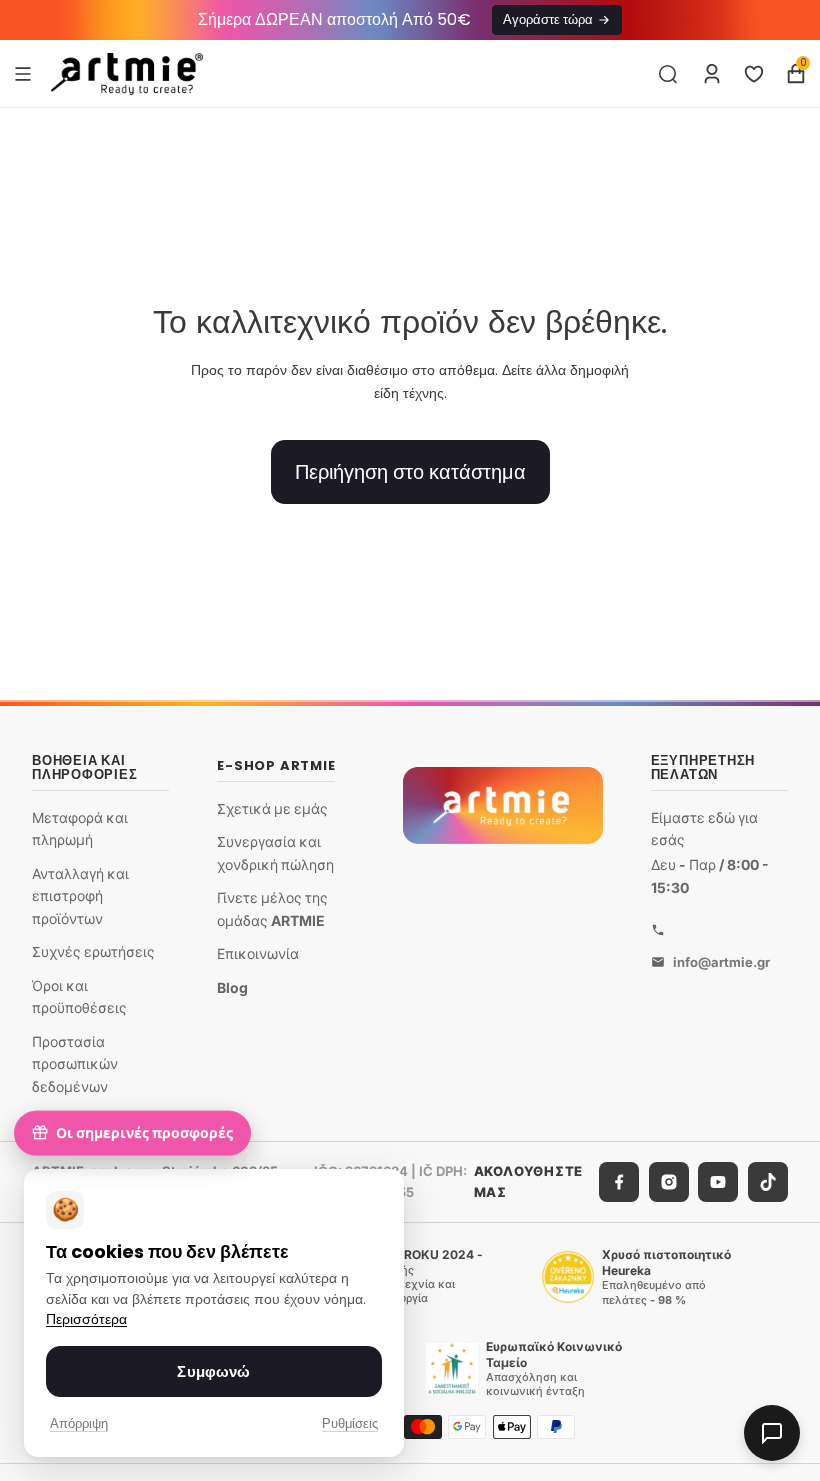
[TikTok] (768, 1183)
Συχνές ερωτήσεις (93, 952)
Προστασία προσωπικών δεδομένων (75, 1064)
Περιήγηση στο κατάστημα (410, 472)
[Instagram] (669, 1183)
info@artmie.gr (721, 962)
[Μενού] (23, 73)
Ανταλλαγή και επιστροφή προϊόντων (80, 896)
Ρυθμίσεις (350, 1423)
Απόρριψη (79, 1423)
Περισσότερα (86, 1319)
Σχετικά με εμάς (272, 808)
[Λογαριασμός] (712, 74)
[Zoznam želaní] (754, 74)
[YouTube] (718, 1183)
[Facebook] (619, 1183)
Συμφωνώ (213, 1371)
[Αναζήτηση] (668, 74)
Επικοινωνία (258, 954)
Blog (232, 987)
